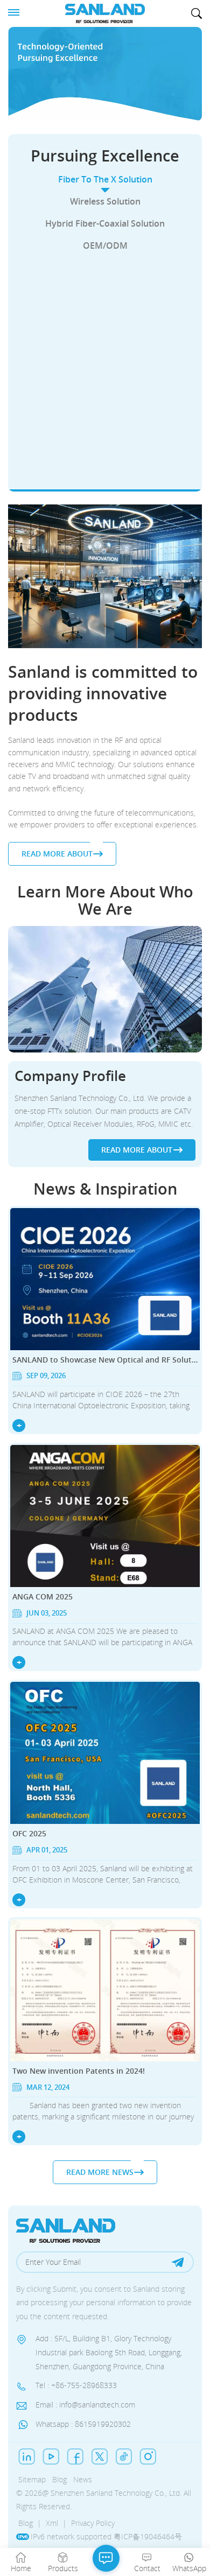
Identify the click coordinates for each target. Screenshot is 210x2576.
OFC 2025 (29, 1833)
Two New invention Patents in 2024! (79, 2071)
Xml (52, 2523)
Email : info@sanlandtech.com (85, 2405)
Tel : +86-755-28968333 (76, 2386)
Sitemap (32, 2479)
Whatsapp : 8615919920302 (83, 2424)
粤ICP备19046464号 (148, 2536)
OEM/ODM (105, 245)
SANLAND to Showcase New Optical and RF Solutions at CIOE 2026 (105, 1360)
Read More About (99, 467)
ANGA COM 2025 (43, 1596)
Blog (59, 2479)
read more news (100, 2172)
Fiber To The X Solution (105, 179)
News (83, 2479)
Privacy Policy (93, 2523)
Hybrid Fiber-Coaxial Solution (105, 223)
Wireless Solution (105, 201)
